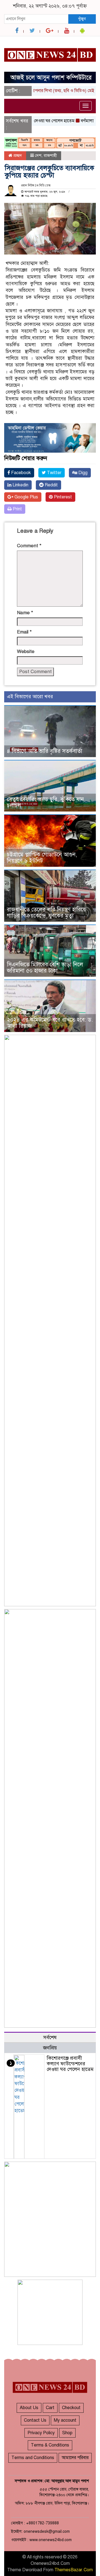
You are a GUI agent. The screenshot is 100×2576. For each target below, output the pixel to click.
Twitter (54, 473)
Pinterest (62, 497)
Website (26, 651)
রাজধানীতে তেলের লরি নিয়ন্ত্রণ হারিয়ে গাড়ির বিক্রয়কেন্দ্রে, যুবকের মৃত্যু (46, 913)
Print (17, 509)
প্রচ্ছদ (17, 155)
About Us (29, 2408)
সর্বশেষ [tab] (50, 2037)
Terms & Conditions (50, 2445)
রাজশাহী (50, 155)
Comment (29, 546)
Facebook (20, 473)
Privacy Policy (41, 2433)
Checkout (71, 2408)
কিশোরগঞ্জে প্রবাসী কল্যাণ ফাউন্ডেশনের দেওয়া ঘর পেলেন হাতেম (70, 2064)
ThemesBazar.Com (74, 2570)
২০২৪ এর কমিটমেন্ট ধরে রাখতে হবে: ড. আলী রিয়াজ (50, 1023)
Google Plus (26, 497)
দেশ (38, 155)
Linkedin (20, 485)
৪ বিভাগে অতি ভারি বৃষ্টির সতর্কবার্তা (45, 751)
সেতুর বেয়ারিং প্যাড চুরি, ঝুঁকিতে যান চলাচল (45, 802)
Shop (67, 2433)
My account (65, 2420)
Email (24, 632)
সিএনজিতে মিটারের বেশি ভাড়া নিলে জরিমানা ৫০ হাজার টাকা (45, 968)
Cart (50, 2408)
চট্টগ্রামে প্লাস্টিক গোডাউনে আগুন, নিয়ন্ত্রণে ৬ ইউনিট (42, 858)
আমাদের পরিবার (75, 2458)
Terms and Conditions (33, 2458)
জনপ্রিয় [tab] (50, 2048)
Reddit (51, 485)
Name (25, 613)
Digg (82, 473)
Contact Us (35, 2420)
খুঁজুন (82, 19)
